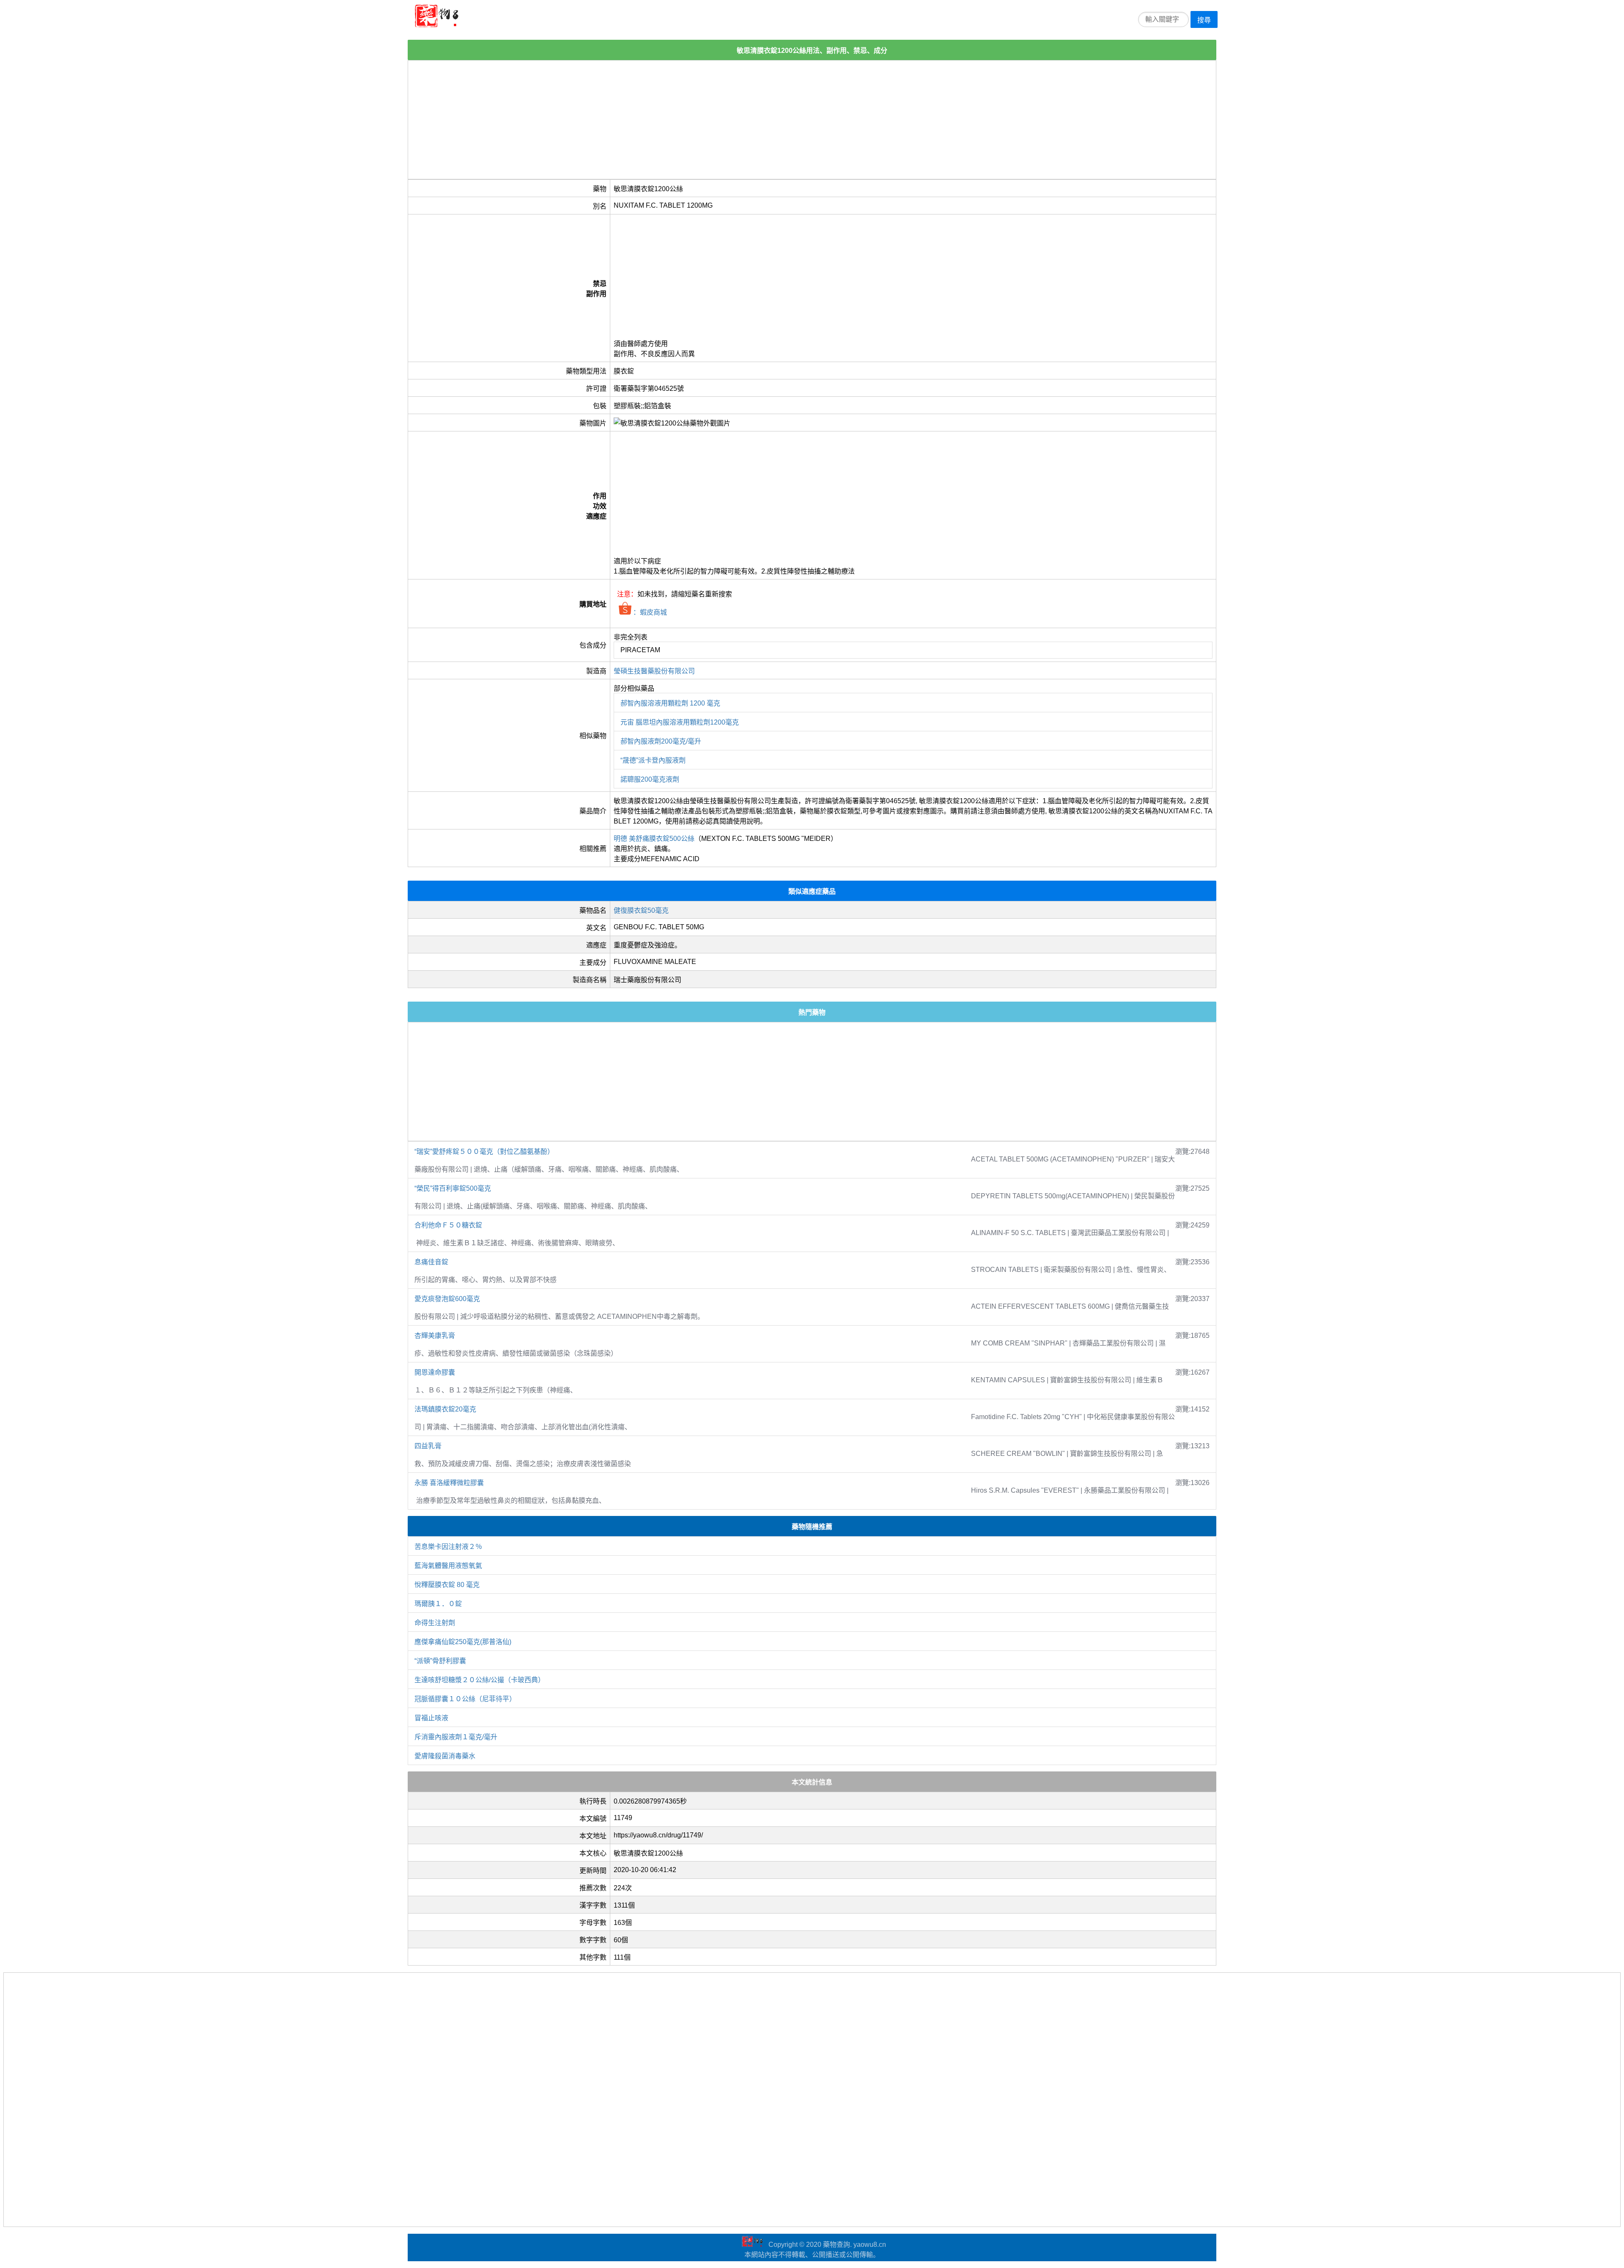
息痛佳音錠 (431, 1262)
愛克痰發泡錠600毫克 (447, 1299)
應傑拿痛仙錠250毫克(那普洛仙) (463, 1642)
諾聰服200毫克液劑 (650, 779)
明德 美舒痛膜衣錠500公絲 (654, 839)
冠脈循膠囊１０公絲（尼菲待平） (465, 1699)
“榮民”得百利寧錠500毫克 (453, 1188)
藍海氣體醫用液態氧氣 (448, 1566)
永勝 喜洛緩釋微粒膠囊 (449, 1483)
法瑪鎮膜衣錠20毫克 (445, 1409)
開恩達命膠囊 (435, 1372)
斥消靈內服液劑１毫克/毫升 (456, 1737)
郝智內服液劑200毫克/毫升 (661, 741)
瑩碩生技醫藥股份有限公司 (654, 671)
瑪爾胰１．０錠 (438, 1604)
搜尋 (1204, 20)
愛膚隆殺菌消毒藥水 (445, 1756)
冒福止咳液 (431, 1718)
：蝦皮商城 (649, 612)
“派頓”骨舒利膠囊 (440, 1661)
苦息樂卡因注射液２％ (448, 1547)
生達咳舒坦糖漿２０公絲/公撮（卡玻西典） (480, 1680)
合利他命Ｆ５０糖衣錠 (448, 1225)
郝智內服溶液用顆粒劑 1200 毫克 (670, 703)
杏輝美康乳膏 (435, 1336)
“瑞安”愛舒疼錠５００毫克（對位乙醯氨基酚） (484, 1152)
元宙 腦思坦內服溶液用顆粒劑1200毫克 (680, 722)
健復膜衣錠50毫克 (641, 910)
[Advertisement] (662, 120)
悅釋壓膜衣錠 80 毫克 (447, 1585)
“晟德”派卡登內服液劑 (653, 760)
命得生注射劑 (435, 1623)
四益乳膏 (428, 1446)
